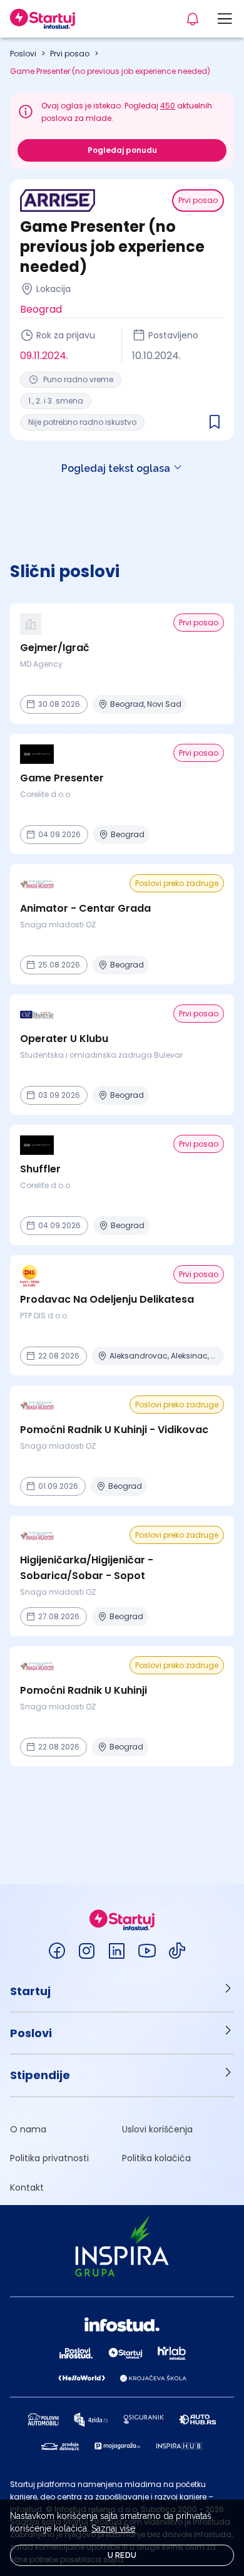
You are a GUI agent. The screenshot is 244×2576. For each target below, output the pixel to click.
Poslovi (23, 54)
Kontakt (27, 2188)
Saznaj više (113, 2528)
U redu (122, 2555)
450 (168, 106)
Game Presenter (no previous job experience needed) (110, 71)
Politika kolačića (156, 2158)
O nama (28, 2129)
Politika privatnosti (49, 2158)
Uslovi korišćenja (157, 2129)
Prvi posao (70, 54)
